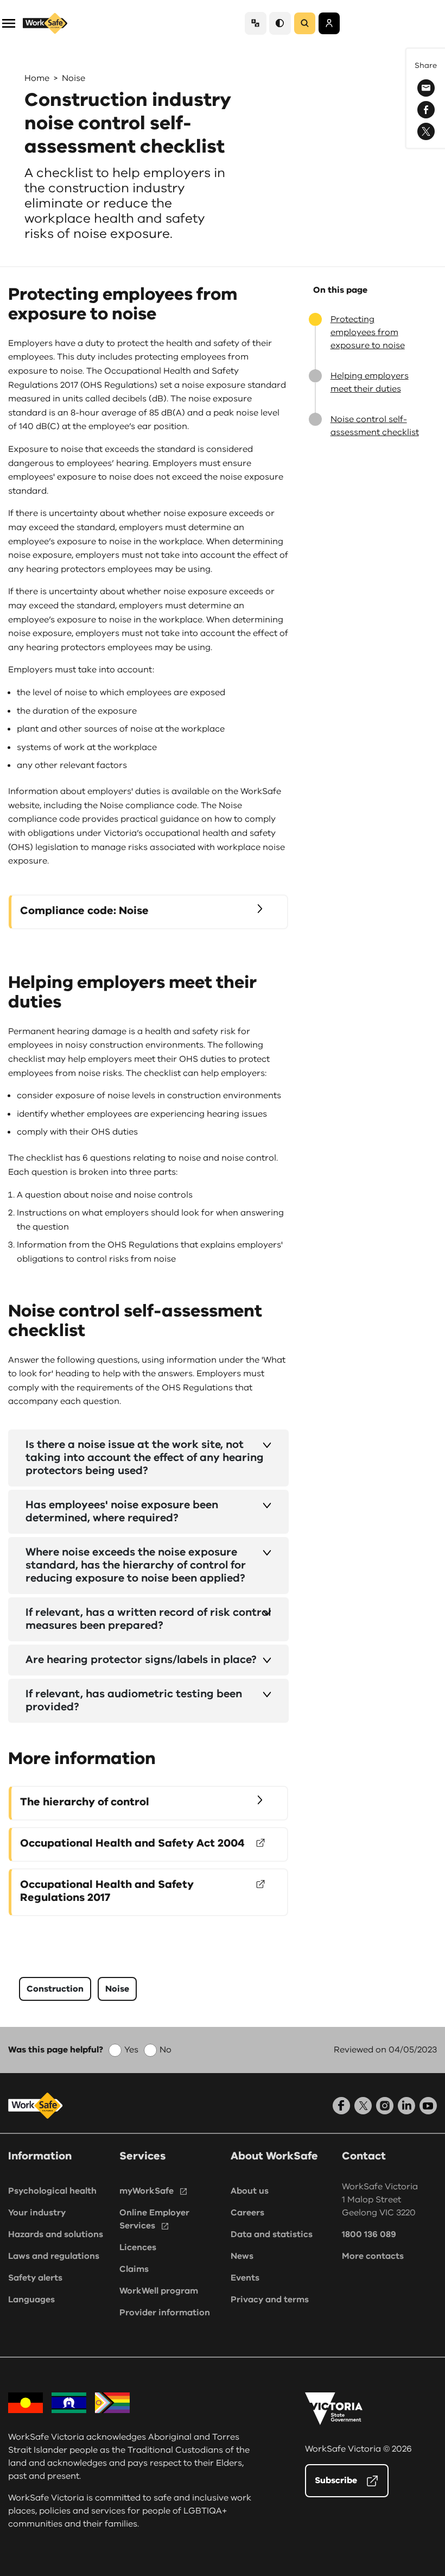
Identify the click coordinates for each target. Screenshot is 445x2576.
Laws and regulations (54, 2256)
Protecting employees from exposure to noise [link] (368, 332)
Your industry (37, 2213)
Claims (134, 2269)
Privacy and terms (270, 2300)
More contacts (373, 2256)
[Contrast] (280, 23)
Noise (74, 78)
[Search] (305, 23)
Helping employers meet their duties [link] (370, 382)
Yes (131, 2050)
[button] (9, 23)
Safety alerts (35, 2278)
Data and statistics (272, 2234)
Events (245, 2278)
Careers (247, 2213)
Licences (138, 2247)
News (242, 2256)
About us (250, 2191)
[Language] (256, 23)
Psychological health (52, 2191)
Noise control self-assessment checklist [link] (375, 426)
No (166, 2050)
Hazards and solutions (56, 2234)
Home (37, 78)
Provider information (165, 2313)
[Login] (329, 23)
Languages (31, 2300)
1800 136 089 (369, 2234)
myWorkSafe (147, 2191)
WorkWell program (159, 2291)
